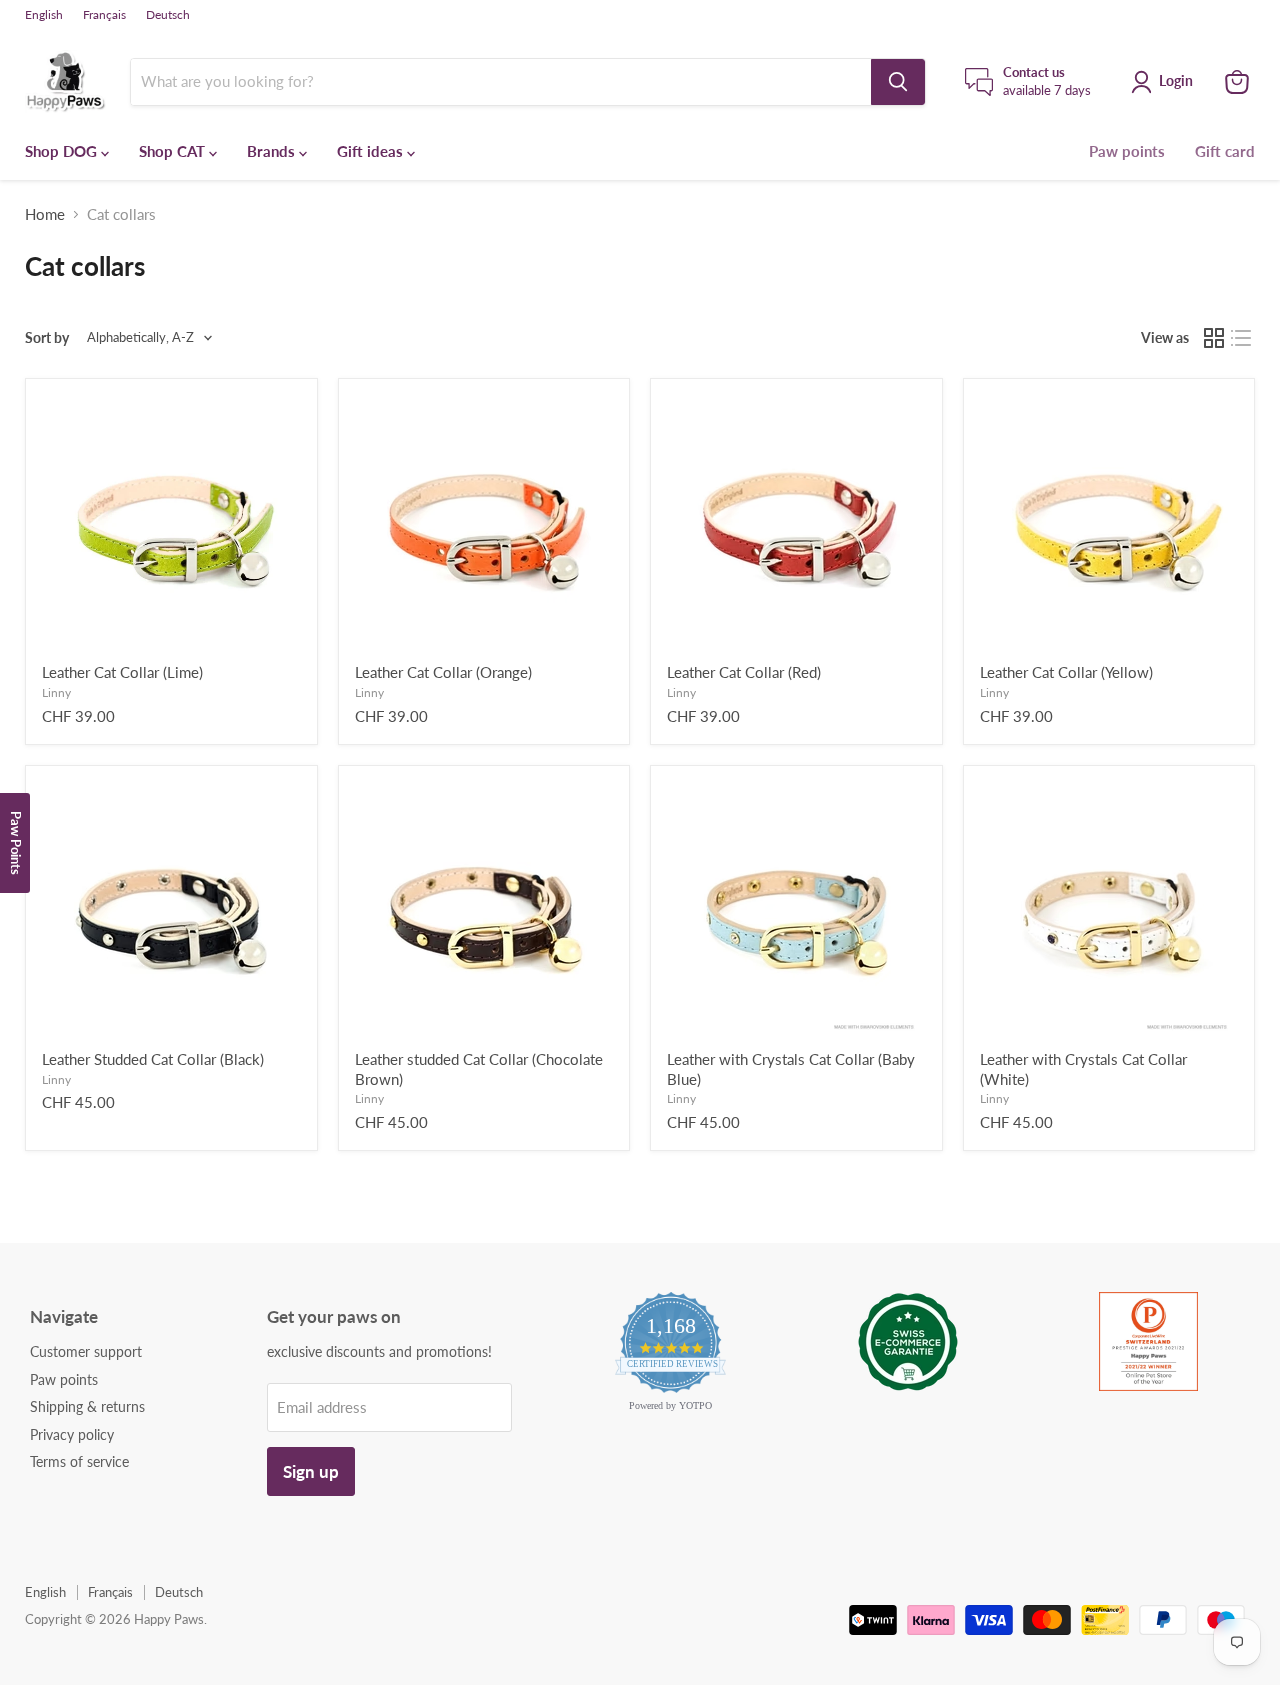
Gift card (1225, 151)
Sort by (47, 338)
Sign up (311, 1471)
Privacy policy (72, 1434)
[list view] (1242, 338)
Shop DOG (63, 151)
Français (104, 15)
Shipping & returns (87, 1406)
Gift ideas (372, 151)
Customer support (86, 1351)
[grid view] (1214, 338)
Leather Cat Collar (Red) (744, 672)
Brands (273, 151)
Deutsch (168, 15)
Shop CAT (174, 151)
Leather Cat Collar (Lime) (122, 672)
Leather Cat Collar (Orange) (443, 672)
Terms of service (79, 1461)
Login (1176, 80)
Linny (56, 692)
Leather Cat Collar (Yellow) (1066, 672)
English (44, 15)
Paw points (1127, 151)
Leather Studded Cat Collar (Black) (153, 1059)
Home (45, 214)
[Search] (898, 82)
